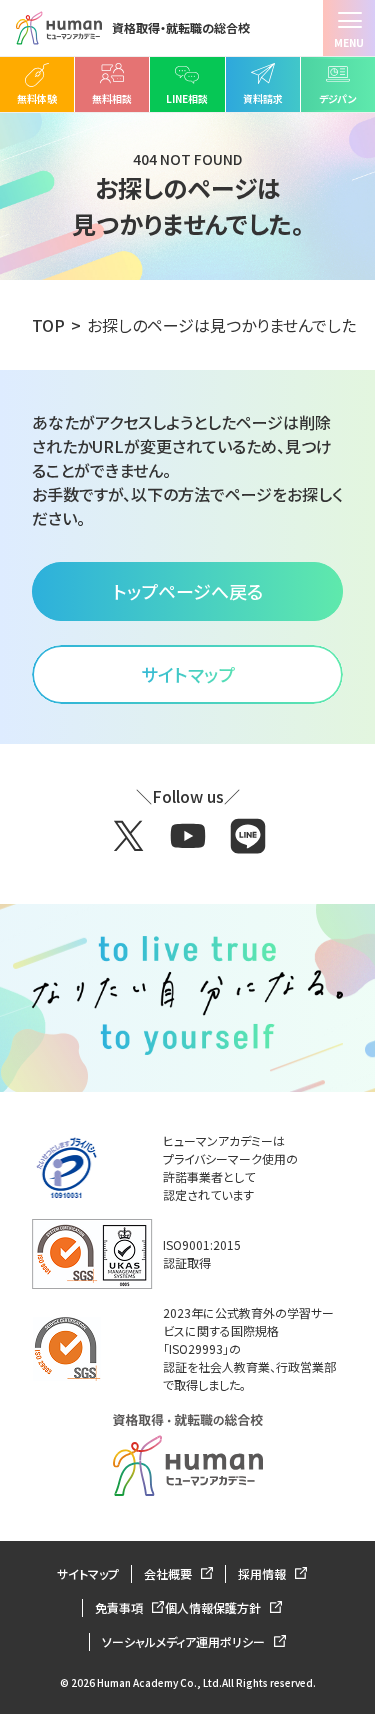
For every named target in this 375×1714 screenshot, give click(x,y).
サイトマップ (88, 1573)
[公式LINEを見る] (248, 836)
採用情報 (263, 1573)
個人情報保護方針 (214, 1607)
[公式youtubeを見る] (188, 836)
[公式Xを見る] (128, 836)
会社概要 (169, 1573)
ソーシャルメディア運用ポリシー (185, 1641)
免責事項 (120, 1607)
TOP (48, 325)
